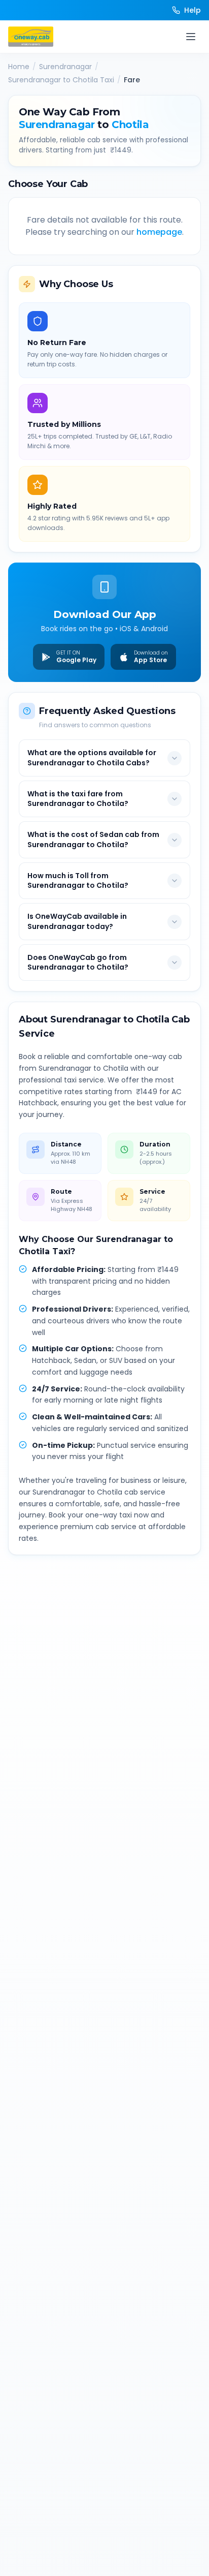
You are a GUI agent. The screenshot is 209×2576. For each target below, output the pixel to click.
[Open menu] (191, 37)
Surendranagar (65, 67)
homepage (159, 232)
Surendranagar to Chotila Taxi (61, 80)
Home (19, 67)
